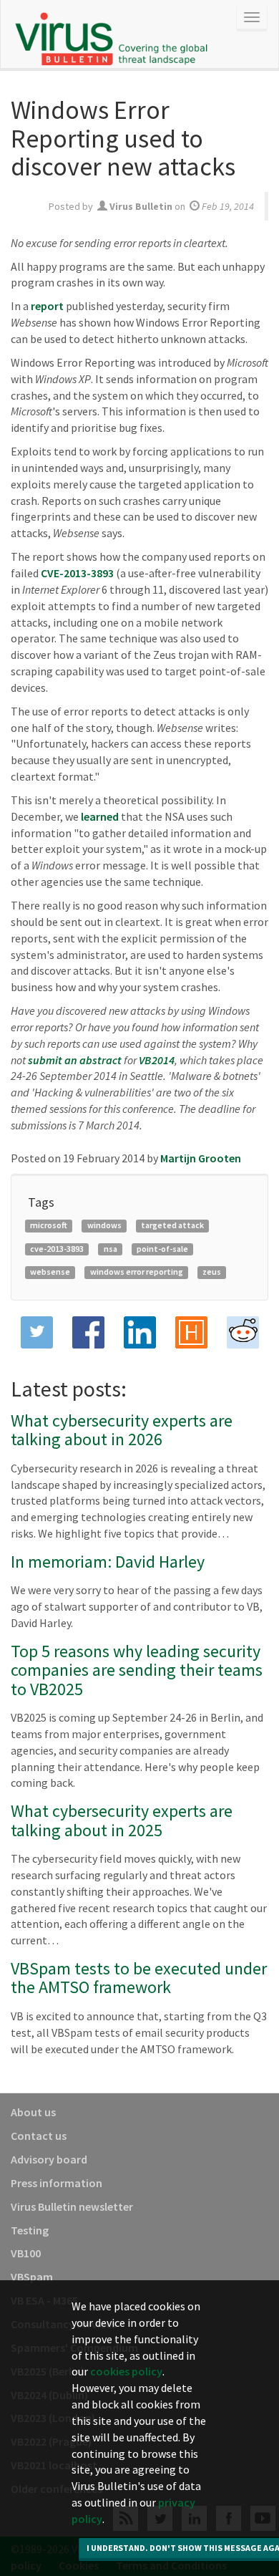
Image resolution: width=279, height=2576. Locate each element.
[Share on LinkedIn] (139, 1332)
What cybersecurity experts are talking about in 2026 (122, 1430)
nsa (111, 1249)
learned (100, 816)
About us (33, 2112)
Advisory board (49, 2159)
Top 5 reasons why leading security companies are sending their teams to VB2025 (137, 1670)
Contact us (39, 2136)
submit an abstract (75, 1060)
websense (50, 1272)
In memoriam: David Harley (108, 1562)
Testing (30, 2230)
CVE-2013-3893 (77, 573)
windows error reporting (137, 1272)
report (47, 306)
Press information (57, 2183)
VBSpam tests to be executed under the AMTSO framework (139, 1978)
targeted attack (172, 1225)
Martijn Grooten (201, 1158)
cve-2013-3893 (57, 1249)
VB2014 (157, 1060)
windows (104, 1225)
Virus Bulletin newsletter (72, 2206)
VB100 (26, 2253)
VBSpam (32, 2277)
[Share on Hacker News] (191, 1332)
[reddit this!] (243, 1332)
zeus (212, 1272)
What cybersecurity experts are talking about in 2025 (122, 1820)
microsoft (49, 1225)
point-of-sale (162, 1249)
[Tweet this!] (36, 1332)
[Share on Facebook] (88, 1332)
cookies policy (126, 2371)
